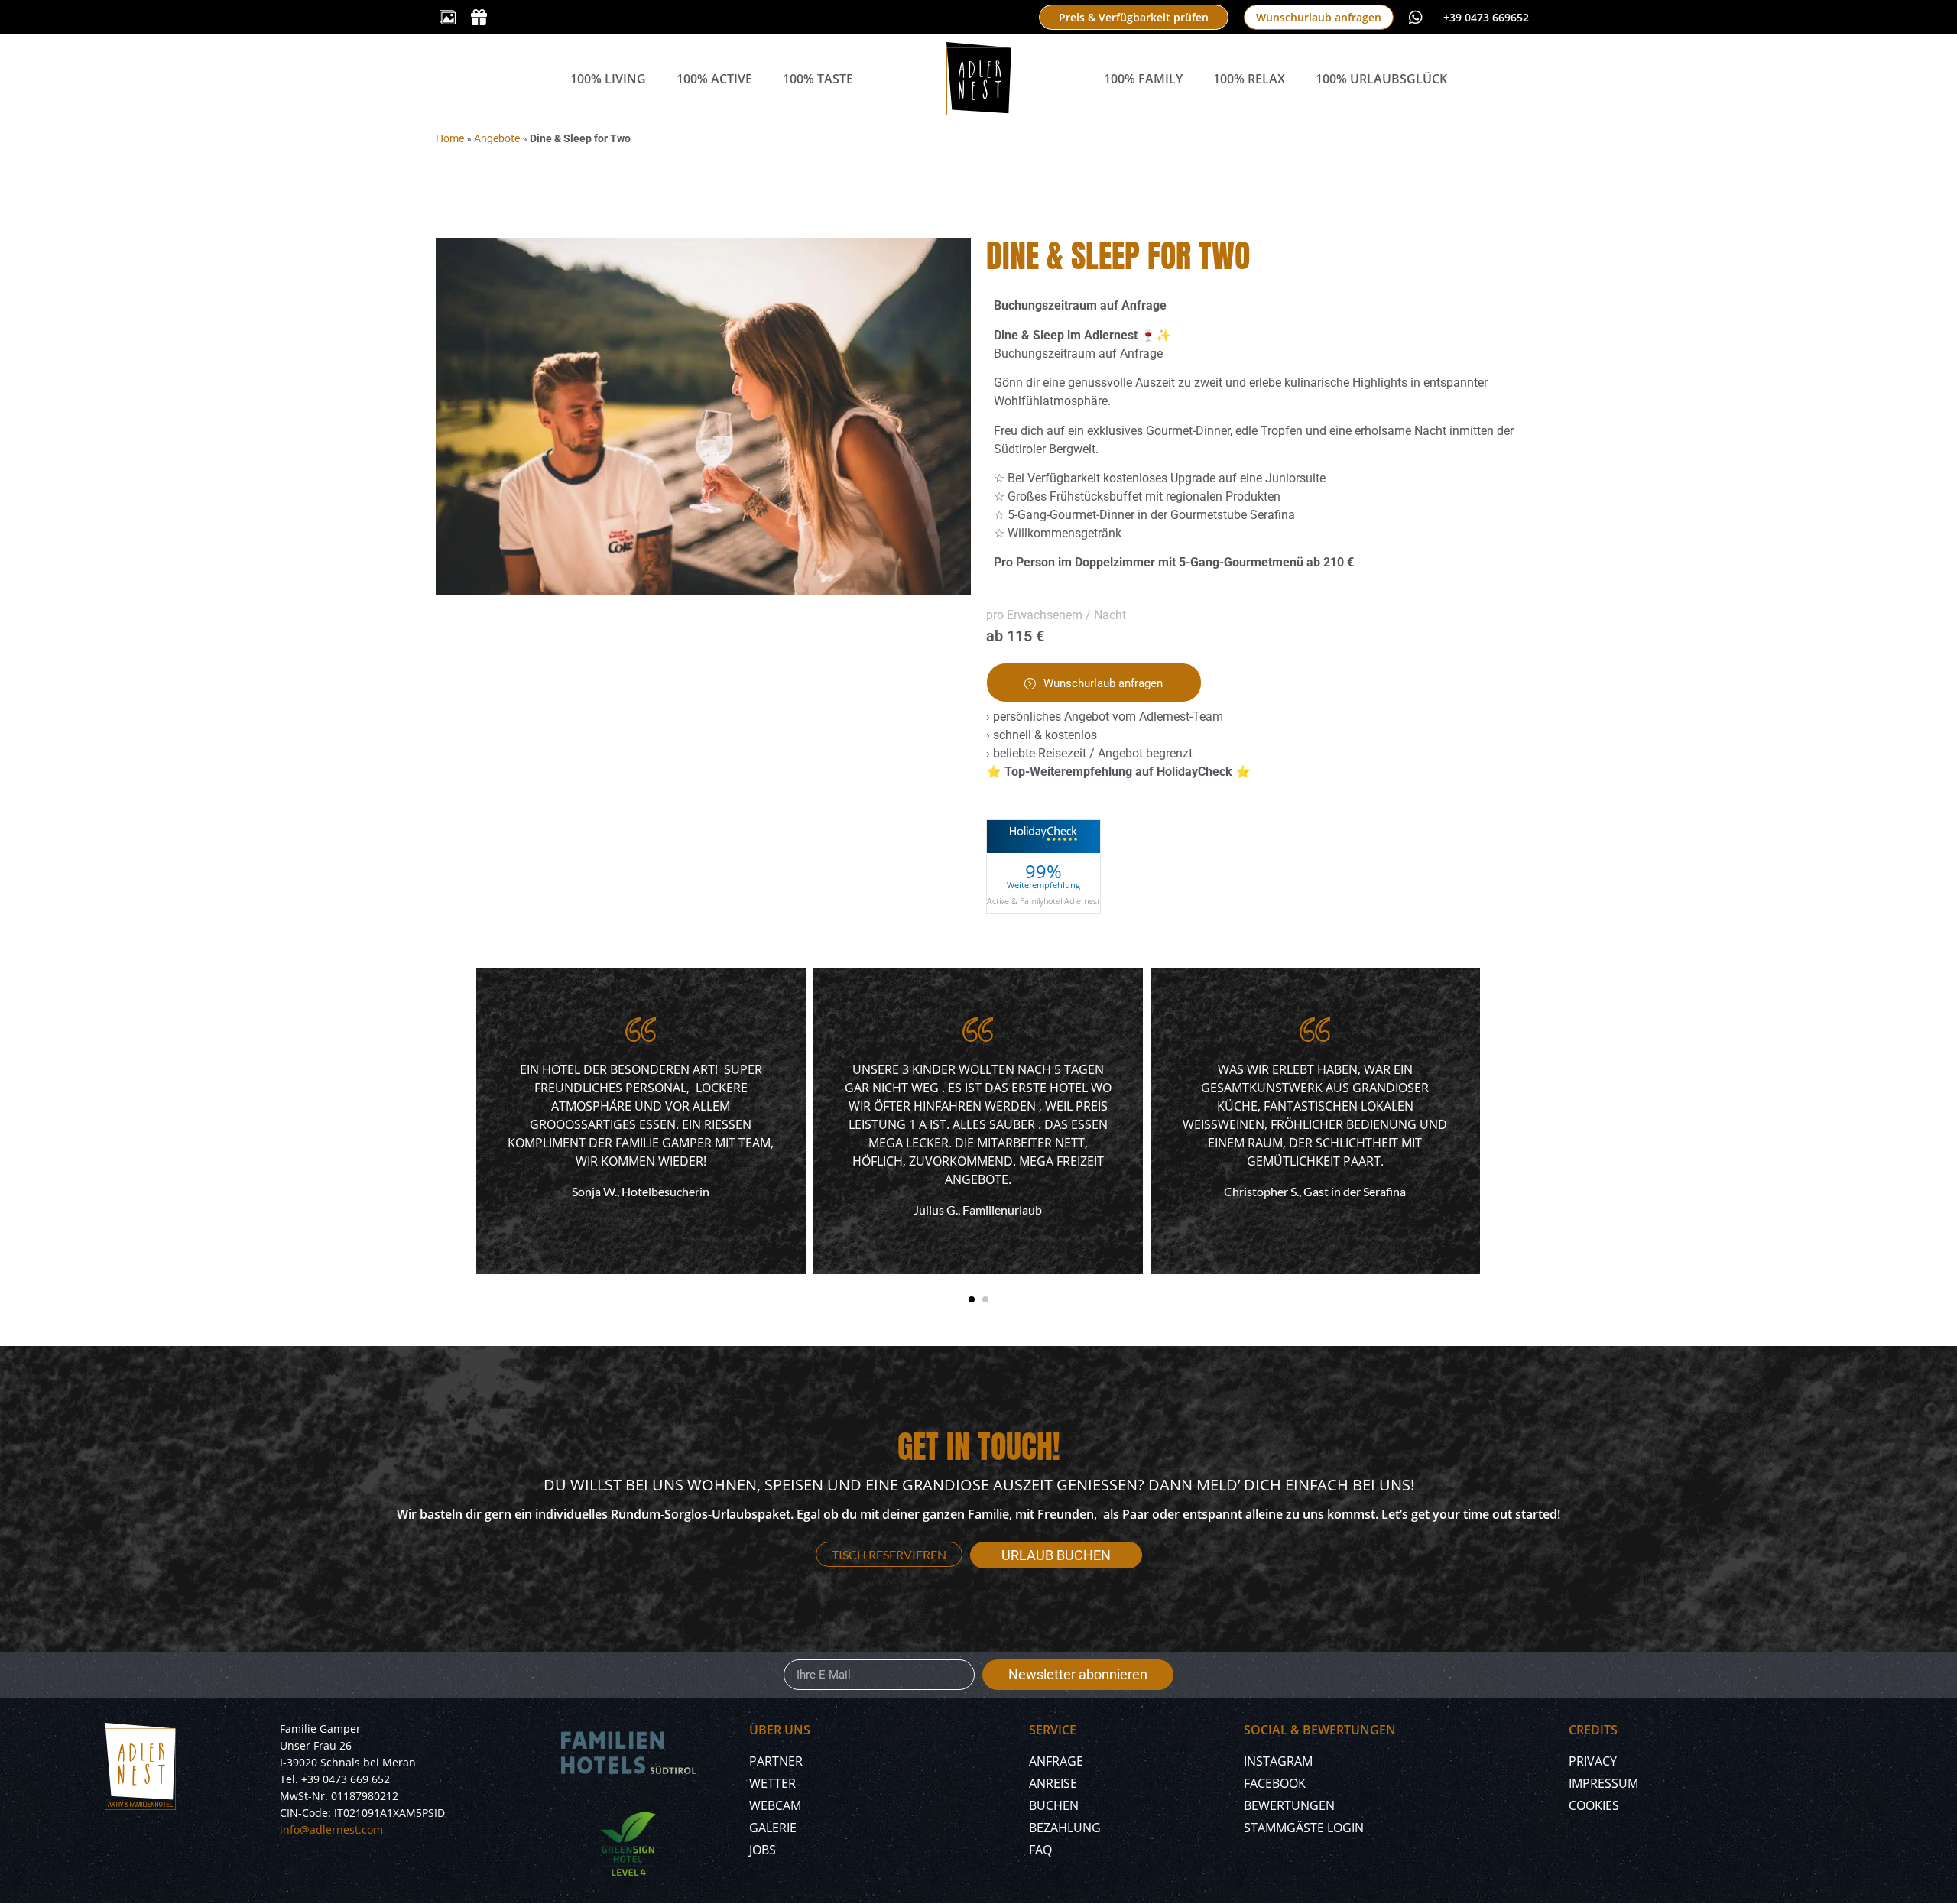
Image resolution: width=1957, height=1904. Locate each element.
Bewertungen (1289, 1805)
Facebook (1275, 1783)
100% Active (714, 79)
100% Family (1143, 79)
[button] (972, 1299)
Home (450, 138)
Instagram (1278, 1761)
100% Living (608, 79)
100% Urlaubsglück (1381, 79)
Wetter (772, 1783)
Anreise (1053, 1783)
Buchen (1054, 1805)
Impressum (1603, 1783)
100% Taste (818, 79)
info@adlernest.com (331, 1829)
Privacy (1593, 1761)
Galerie (773, 1828)
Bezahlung (1065, 1828)
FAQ (1040, 1850)
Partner (776, 1761)
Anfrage (1056, 1761)
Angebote (497, 138)
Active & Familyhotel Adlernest (1043, 900)
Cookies (1594, 1805)
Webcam (775, 1805)
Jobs (763, 1850)
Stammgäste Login (1304, 1828)
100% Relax (1249, 79)
